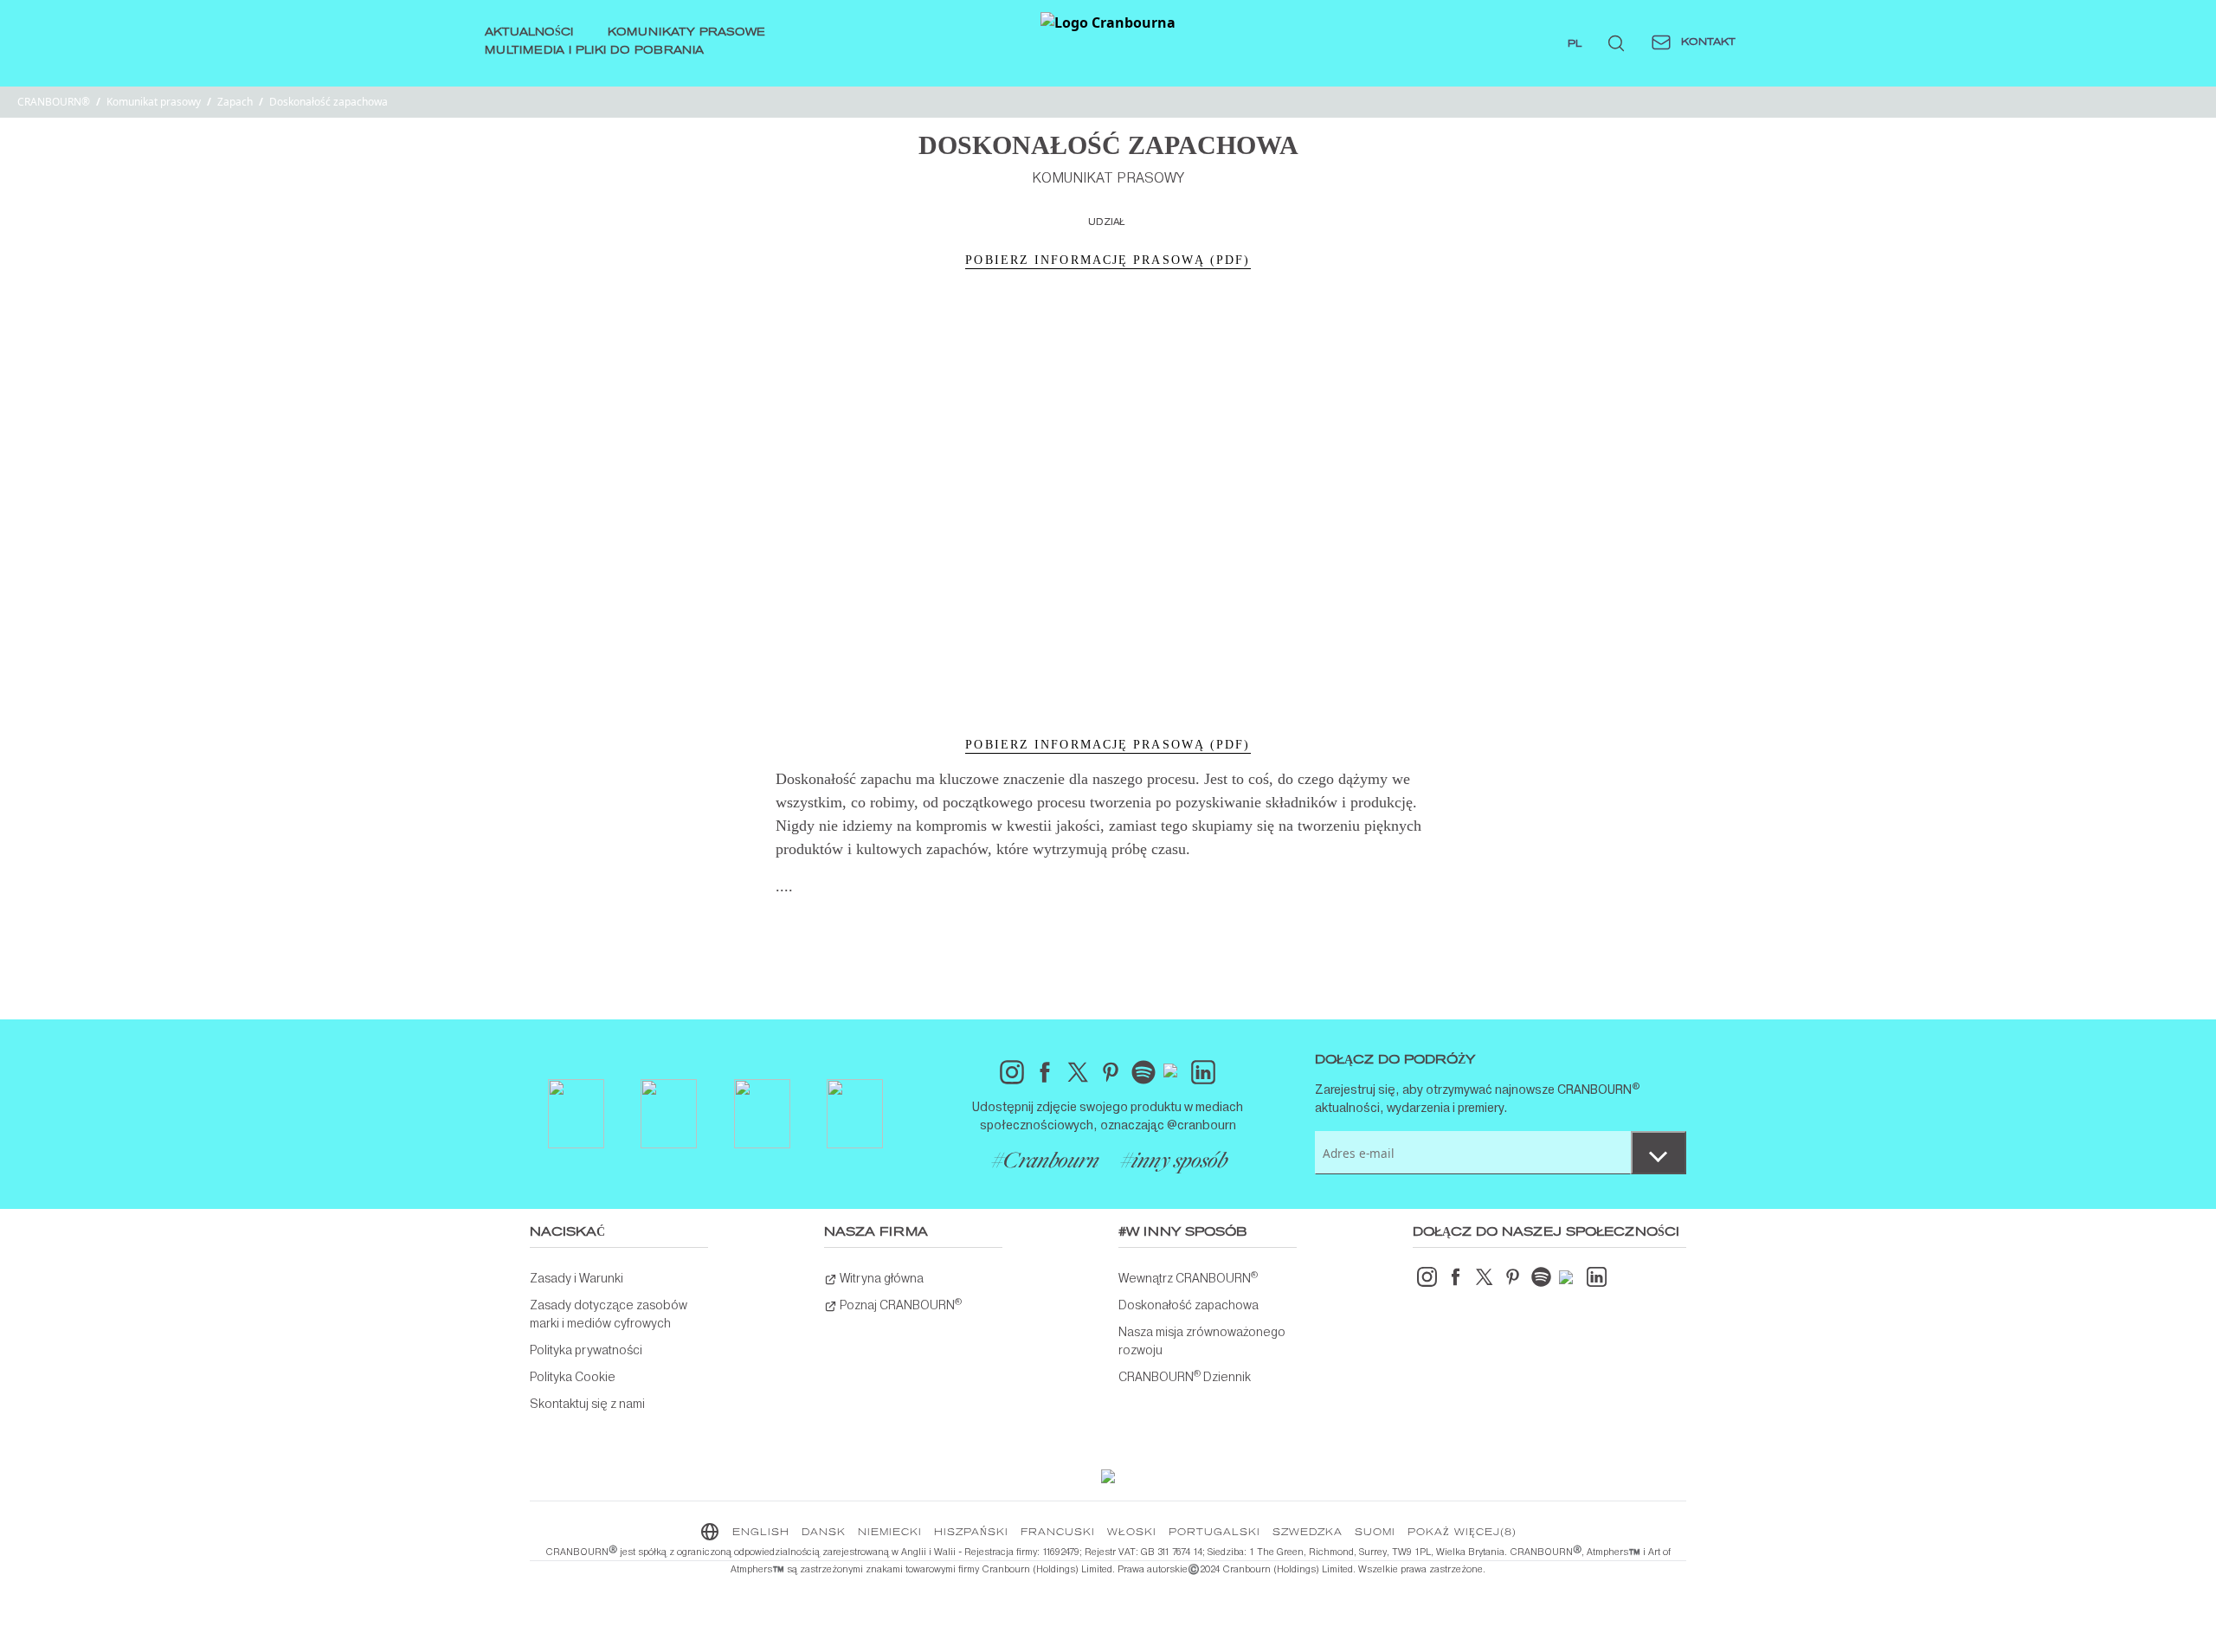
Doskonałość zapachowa (1189, 1305)
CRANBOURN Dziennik (1185, 1376)
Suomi (1375, 1533)
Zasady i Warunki (577, 1278)
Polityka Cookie (573, 1377)
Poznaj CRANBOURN (899, 1304)
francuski (1058, 1533)
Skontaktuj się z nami (587, 1404)
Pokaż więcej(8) (1462, 1533)
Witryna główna (880, 1278)
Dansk (824, 1533)
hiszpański (971, 1533)
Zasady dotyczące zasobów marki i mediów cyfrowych (609, 1314)
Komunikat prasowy (154, 102)
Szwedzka (1308, 1533)
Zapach (235, 102)
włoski (1132, 1533)
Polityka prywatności (586, 1350)
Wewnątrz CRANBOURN (1188, 1277)
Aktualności (529, 33)
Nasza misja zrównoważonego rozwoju (1202, 1341)
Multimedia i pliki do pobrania (594, 51)
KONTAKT (1707, 42)
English (761, 1533)
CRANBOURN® (54, 102)
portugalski (1214, 1533)
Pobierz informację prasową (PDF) (1108, 260)
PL (1575, 44)
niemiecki (890, 1533)
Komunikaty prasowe (686, 33)
